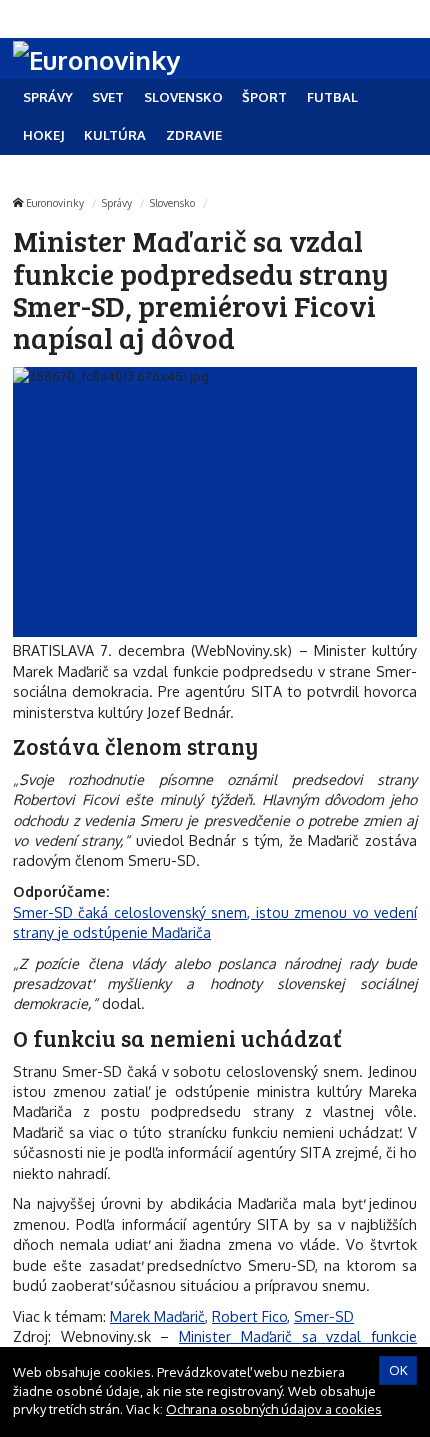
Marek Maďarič (157, 1316)
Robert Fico (249, 1316)
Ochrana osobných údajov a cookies (274, 1409)
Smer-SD (324, 1316)
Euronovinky (55, 202)
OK (398, 1370)
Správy (117, 202)
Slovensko (172, 202)
